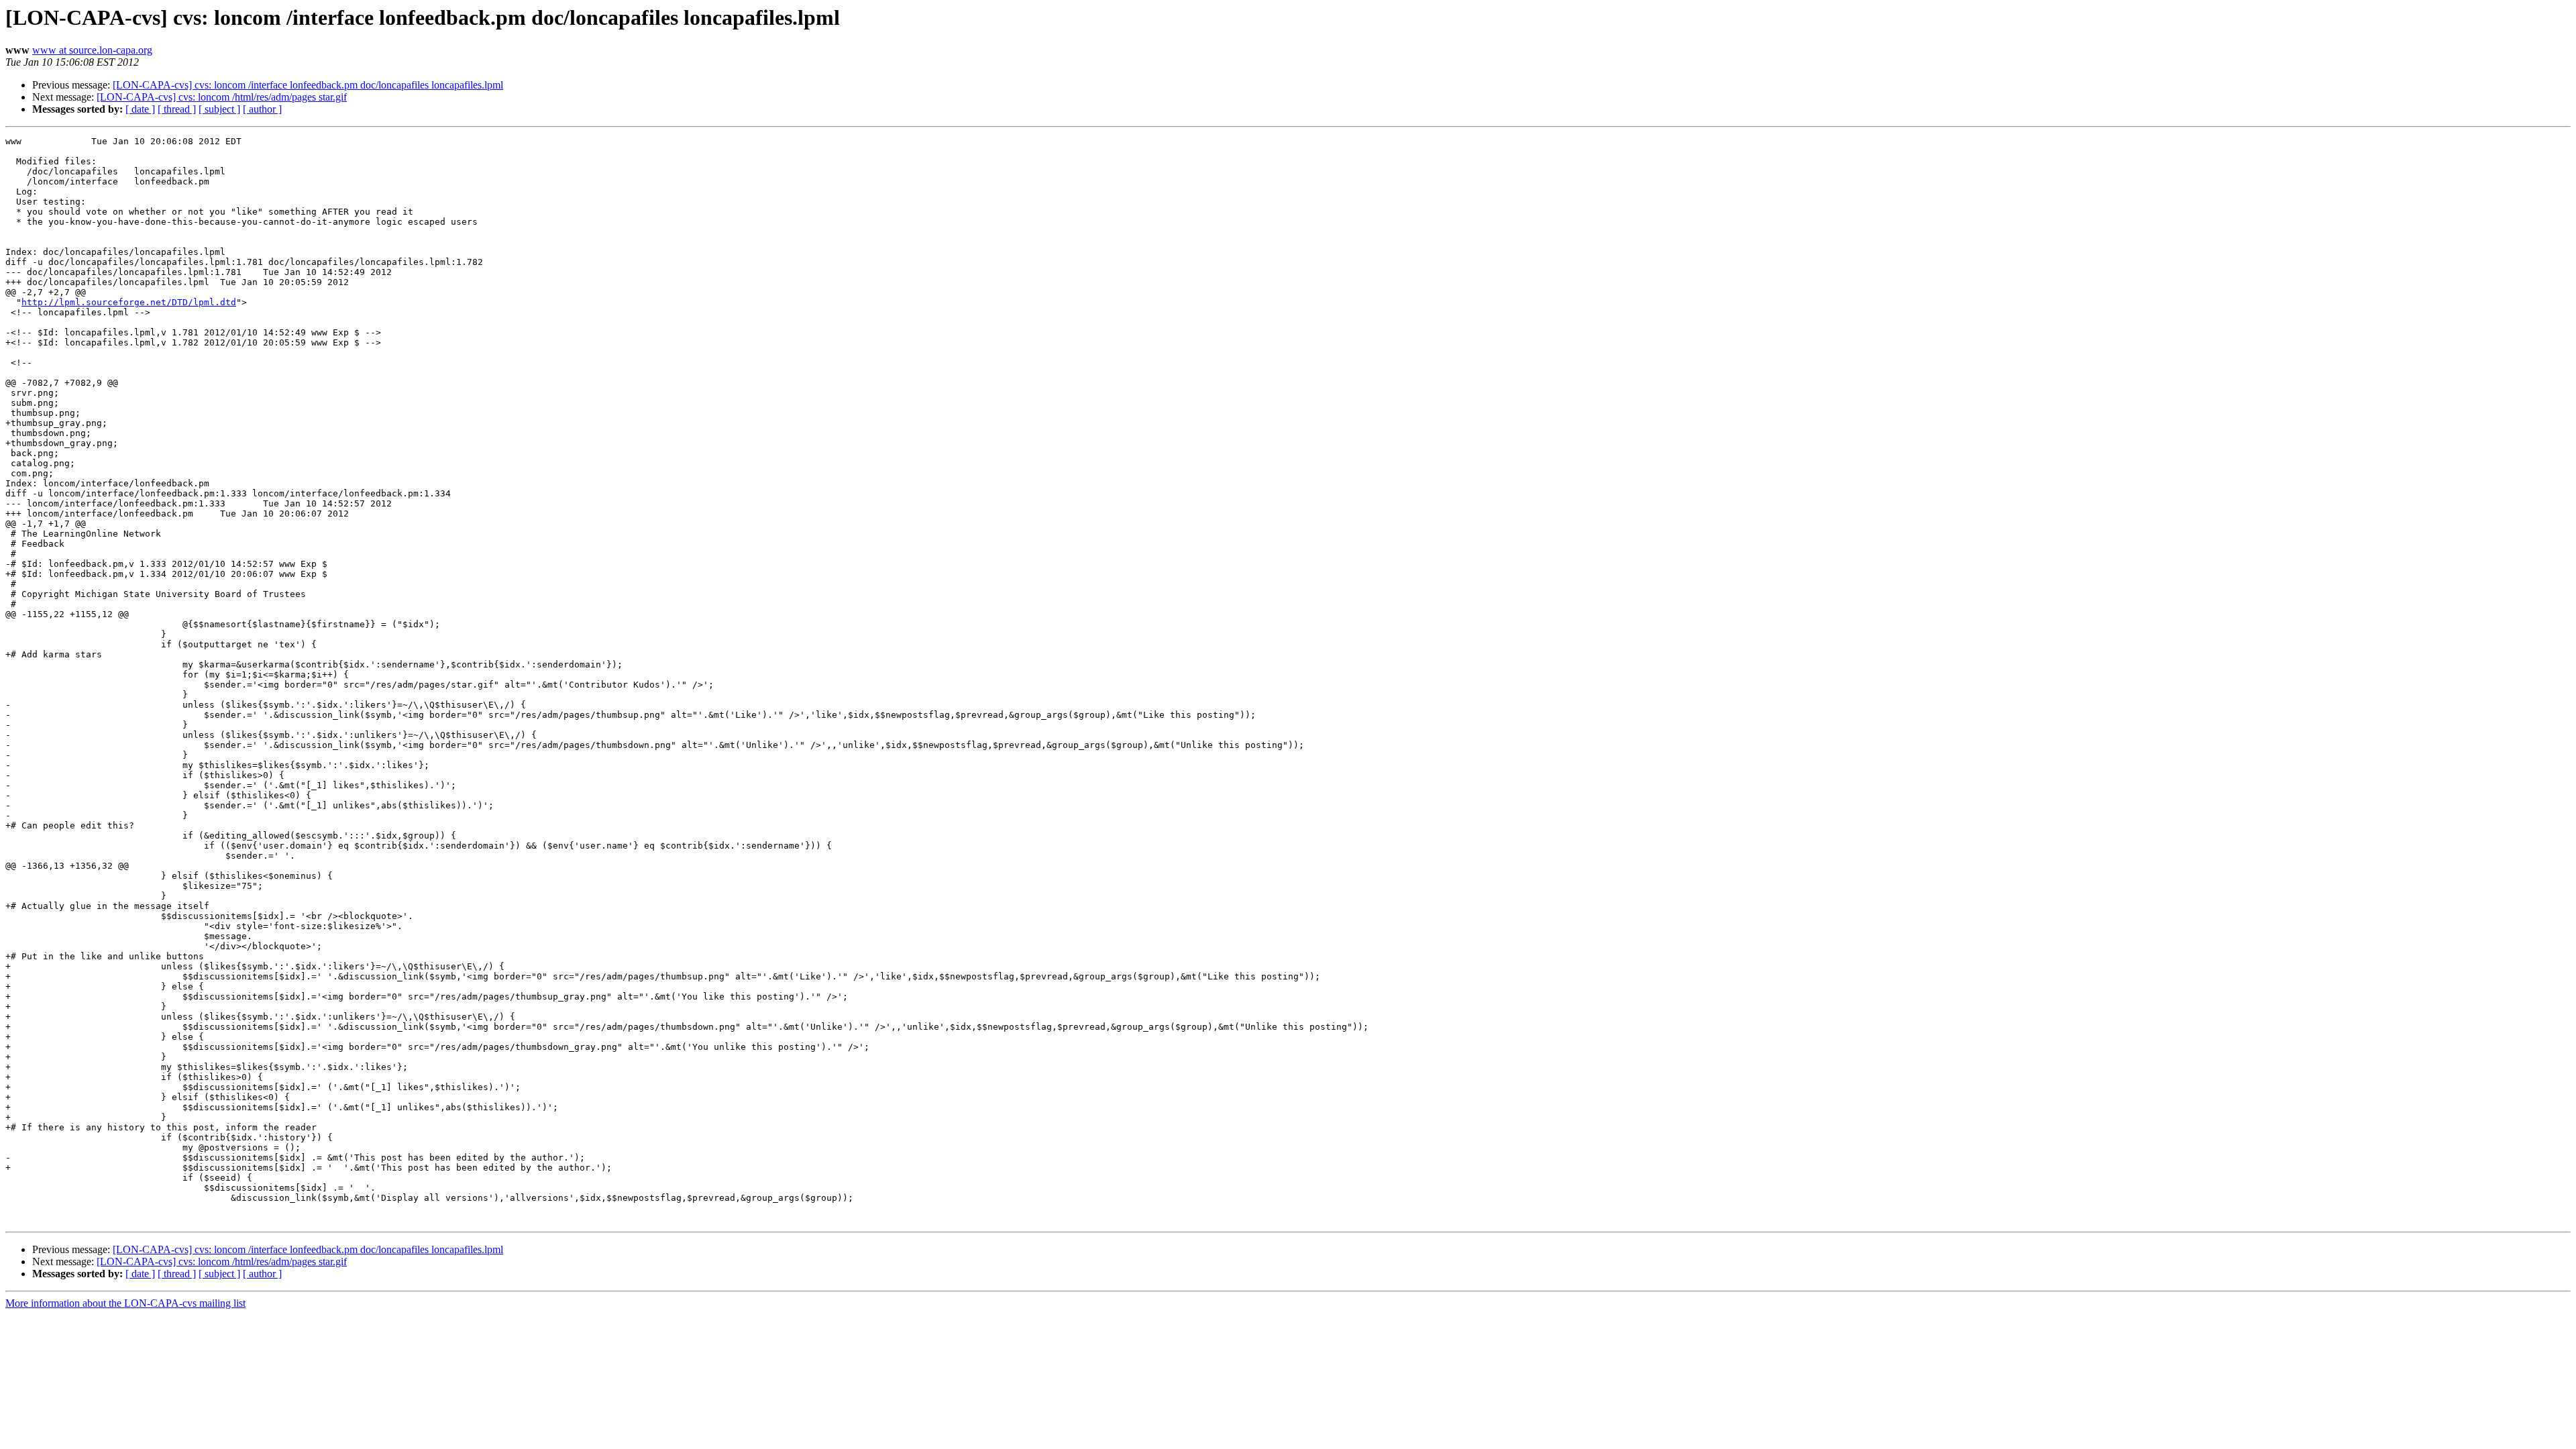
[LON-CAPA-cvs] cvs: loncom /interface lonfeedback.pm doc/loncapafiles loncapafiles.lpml (308, 85)
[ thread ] (177, 109)
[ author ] (262, 109)
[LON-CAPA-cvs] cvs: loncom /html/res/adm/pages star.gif (222, 97)
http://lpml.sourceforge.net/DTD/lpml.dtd (129, 302)
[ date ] (140, 109)
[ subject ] (219, 109)
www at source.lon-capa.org (92, 50)
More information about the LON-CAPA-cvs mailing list (125, 1303)
